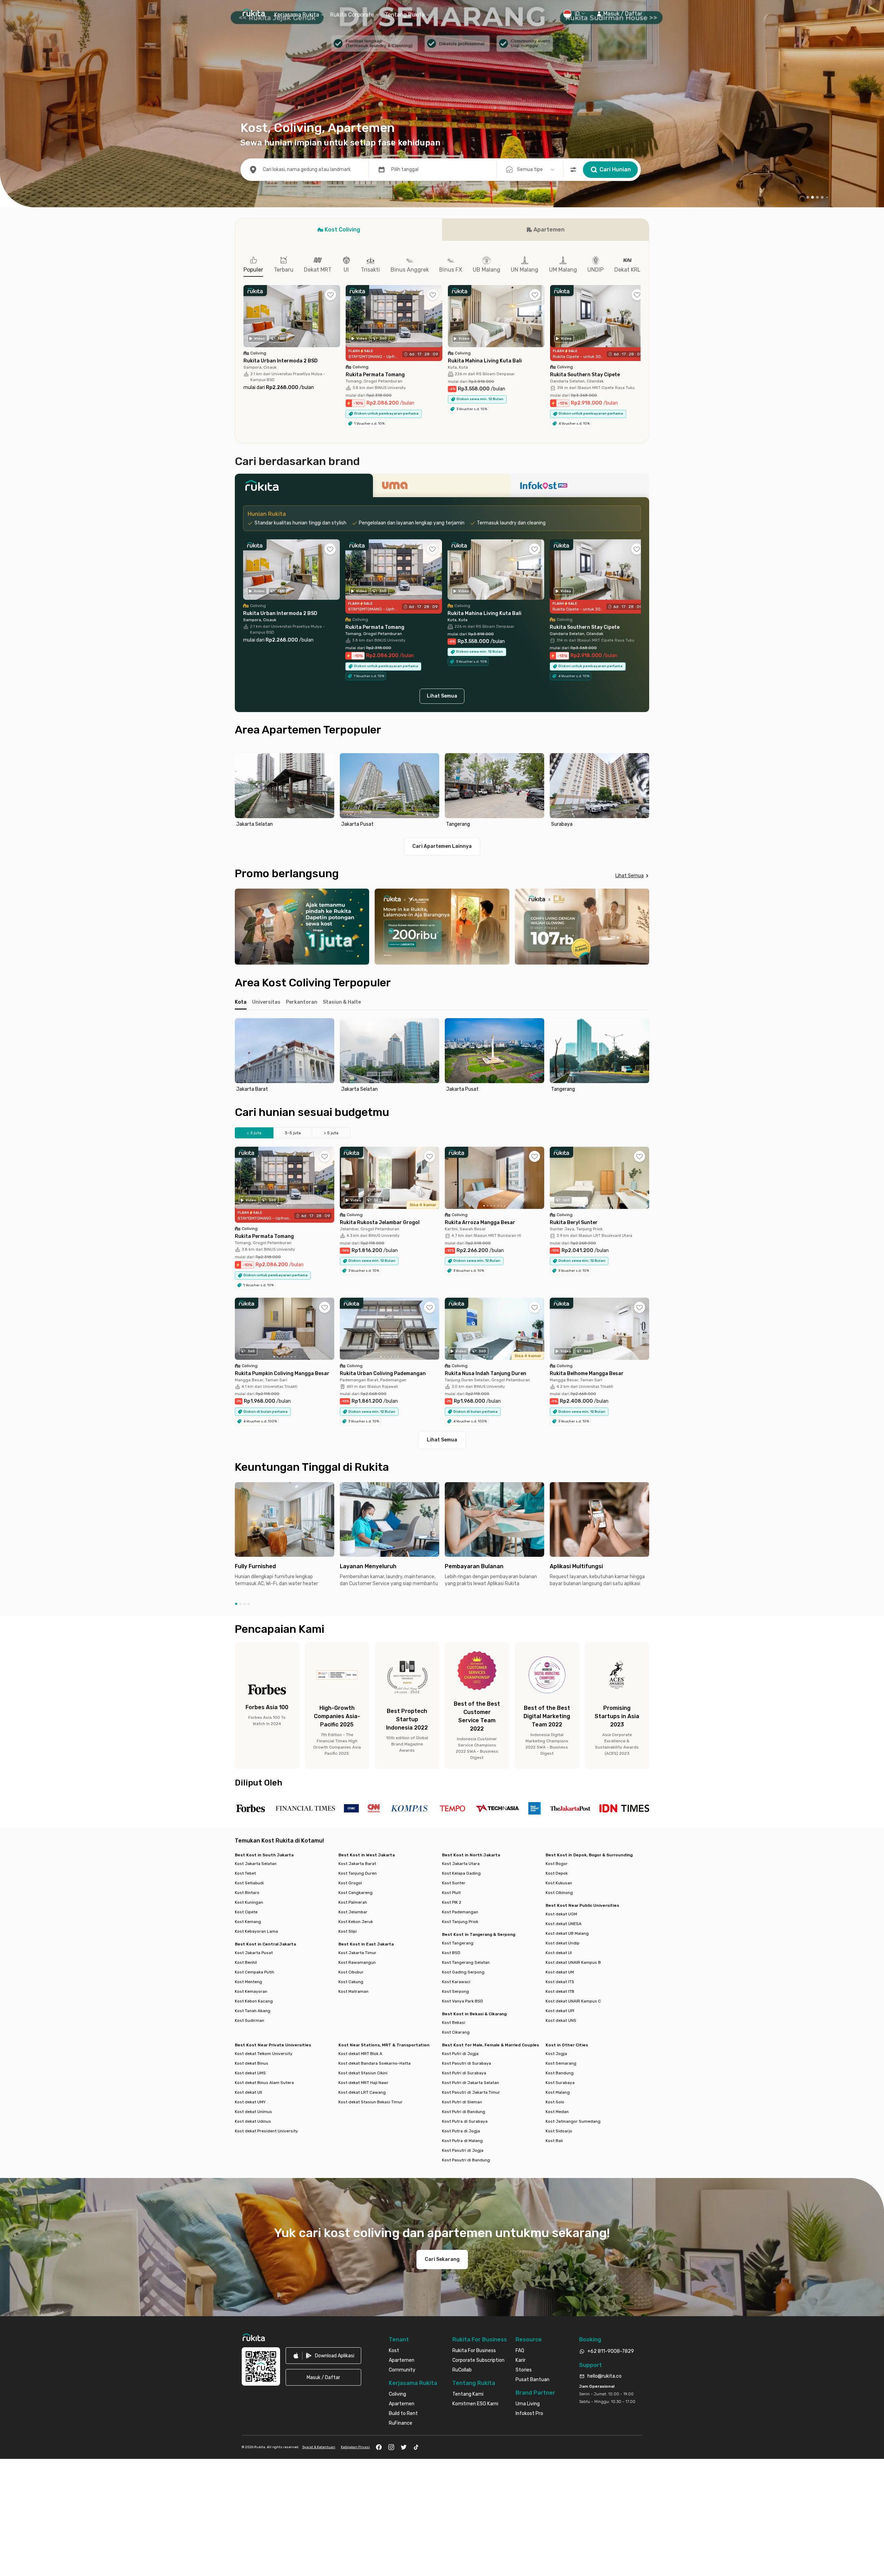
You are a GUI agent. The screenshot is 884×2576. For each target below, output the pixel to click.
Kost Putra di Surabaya (465, 2121)
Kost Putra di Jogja (461, 2131)
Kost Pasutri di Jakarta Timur (471, 2092)
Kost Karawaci (456, 1982)
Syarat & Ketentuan (319, 2447)
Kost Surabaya (560, 2083)
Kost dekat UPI (560, 2011)
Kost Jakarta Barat (357, 1864)
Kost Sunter (454, 1883)
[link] (323, 2356)
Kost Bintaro (247, 1893)
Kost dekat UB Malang (567, 1933)
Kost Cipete (246, 1912)
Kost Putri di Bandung (464, 2112)
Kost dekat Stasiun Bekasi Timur (371, 2102)
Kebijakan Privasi (355, 2447)
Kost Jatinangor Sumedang (573, 2121)
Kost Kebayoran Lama (256, 1931)
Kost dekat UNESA (564, 1924)
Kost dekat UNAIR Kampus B (573, 1962)
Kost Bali (554, 2141)
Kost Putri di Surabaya (464, 2073)
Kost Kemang (248, 1922)
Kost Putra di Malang (462, 2141)
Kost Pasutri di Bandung (466, 2160)
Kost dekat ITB (560, 1991)
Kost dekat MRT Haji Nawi (363, 2083)
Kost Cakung (351, 1982)
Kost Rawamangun (357, 1962)
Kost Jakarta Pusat (254, 1953)
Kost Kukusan (559, 1883)
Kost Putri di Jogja (460, 2054)
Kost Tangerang (458, 1943)
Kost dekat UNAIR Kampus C (573, 2001)
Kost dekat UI (559, 1953)
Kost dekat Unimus (253, 2112)
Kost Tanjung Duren (358, 1873)
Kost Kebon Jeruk (356, 1922)
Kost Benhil (246, 1962)
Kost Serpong (455, 1991)
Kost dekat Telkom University (264, 2054)
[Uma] (442, 487)
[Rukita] (304, 487)
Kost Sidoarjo (559, 2131)
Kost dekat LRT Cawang (362, 2092)
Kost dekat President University (266, 2131)
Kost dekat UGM (561, 1914)
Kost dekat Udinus (253, 2121)
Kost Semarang (561, 2063)
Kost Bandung (560, 2073)
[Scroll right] (641, 321)
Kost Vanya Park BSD (463, 2001)
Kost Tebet (245, 1873)
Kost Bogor (557, 1864)
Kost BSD (451, 1953)
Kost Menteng (248, 1982)
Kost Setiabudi (249, 1883)
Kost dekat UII (248, 2092)
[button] (619, 14)
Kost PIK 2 (452, 1902)
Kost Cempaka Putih (254, 1972)
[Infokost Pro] (580, 487)
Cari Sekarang (442, 2259)
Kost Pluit (451, 1893)
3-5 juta (293, 1133)
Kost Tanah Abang (253, 2011)
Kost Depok (557, 1873)
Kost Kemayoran (251, 1991)
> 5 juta (331, 1133)
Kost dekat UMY (250, 2102)
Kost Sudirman (249, 2020)
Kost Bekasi (454, 2023)
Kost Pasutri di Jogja (463, 2150)
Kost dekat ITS (560, 1982)
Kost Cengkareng (355, 1893)
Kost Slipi (348, 1931)
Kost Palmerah (353, 1902)
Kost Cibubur (351, 1972)
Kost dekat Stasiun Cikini (363, 2073)
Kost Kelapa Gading (461, 1873)
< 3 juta (254, 1133)
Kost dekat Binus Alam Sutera (264, 2083)
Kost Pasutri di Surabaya (467, 2063)
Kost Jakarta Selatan (256, 1864)
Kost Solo (555, 2102)
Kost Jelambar (353, 1912)
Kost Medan (557, 2112)
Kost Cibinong (559, 1893)
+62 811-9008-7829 (611, 2351)
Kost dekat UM (560, 1972)
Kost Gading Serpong (463, 1972)
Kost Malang (558, 2092)
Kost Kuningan (249, 1902)
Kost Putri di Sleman (462, 2102)
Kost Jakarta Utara (461, 1864)
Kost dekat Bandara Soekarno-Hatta (374, 2063)
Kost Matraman (353, 1991)
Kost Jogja (556, 2054)
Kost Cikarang (456, 2032)
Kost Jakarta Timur (357, 1953)
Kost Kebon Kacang (254, 2001)
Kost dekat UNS (561, 2020)
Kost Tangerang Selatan (466, 1962)
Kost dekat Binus (252, 2063)
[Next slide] (642, 791)
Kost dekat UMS (250, 2073)
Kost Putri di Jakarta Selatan (470, 2083)
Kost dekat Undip (563, 1943)
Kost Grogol (350, 1883)
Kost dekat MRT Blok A (360, 2054)
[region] (442, 791)
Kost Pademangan (460, 1912)
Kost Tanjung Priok (460, 1922)
